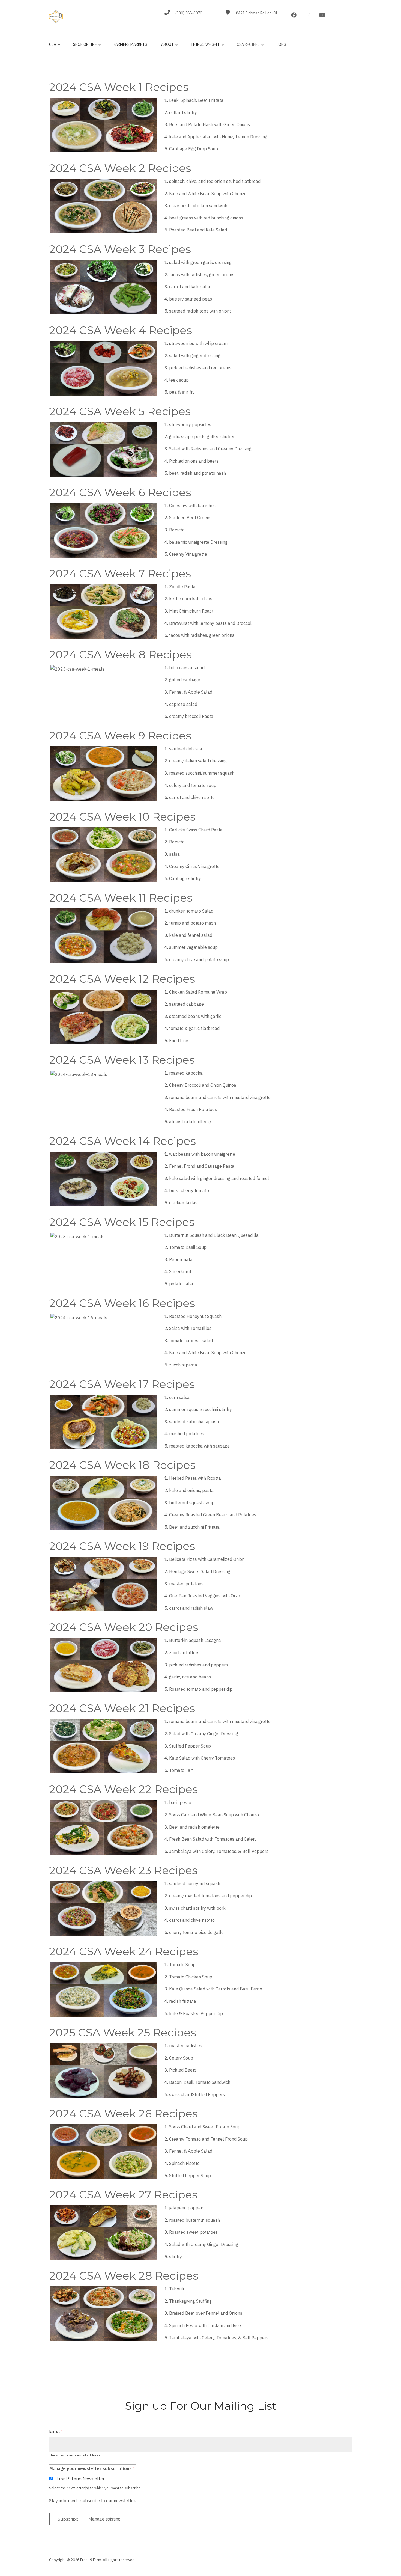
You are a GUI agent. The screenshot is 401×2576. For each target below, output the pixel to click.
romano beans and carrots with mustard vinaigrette (220, 1097)
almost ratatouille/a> (190, 1122)
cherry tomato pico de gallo (196, 1932)
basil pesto (180, 1802)
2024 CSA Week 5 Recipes (120, 411)
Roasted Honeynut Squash (195, 1316)
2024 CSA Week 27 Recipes (123, 2195)
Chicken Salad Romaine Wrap (198, 992)
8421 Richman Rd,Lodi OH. (258, 13)
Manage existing (104, 2519)
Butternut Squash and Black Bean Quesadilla (214, 1235)
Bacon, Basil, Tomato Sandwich (200, 2082)
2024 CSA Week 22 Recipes (123, 1789)
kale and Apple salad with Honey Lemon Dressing (218, 137)
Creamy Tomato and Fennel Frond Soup (208, 2139)
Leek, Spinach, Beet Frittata (196, 100)
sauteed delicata (186, 749)
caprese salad (183, 704)
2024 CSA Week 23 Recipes (123, 1870)
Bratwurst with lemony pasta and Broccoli (211, 623)
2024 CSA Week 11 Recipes (121, 898)
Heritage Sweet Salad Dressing (200, 1571)
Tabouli (176, 2289)
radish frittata (183, 2001)
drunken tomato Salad (191, 911)
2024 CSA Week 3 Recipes (120, 249)
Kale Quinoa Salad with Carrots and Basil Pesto (216, 1989)
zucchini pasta (183, 1365)
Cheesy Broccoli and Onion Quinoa (203, 1085)
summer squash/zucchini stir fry (200, 1409)
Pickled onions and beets (194, 461)
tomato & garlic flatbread (194, 1028)
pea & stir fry (182, 392)
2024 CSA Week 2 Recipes (120, 168)
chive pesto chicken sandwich (198, 206)
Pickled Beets (183, 2070)
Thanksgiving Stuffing (190, 2301)
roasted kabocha (186, 1073)
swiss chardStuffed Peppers (197, 2094)
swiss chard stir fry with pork (197, 1908)
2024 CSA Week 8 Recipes (120, 654)
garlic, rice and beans (190, 1677)
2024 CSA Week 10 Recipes (122, 817)
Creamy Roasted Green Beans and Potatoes (213, 1515)
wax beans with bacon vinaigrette (202, 1154)
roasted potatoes (186, 1584)
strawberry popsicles (190, 424)
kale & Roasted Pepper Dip (196, 2013)
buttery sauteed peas (191, 299)
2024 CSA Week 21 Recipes (122, 1708)
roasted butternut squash (194, 2220)
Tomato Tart (181, 1770)
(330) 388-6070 (189, 13)
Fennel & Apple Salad (191, 692)
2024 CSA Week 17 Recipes (122, 1384)
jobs (281, 44)
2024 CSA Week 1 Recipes (119, 87)
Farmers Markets (130, 44)
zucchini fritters (184, 1653)
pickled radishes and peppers (198, 1665)
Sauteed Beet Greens (190, 518)
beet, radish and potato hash (197, 473)
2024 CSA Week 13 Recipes (122, 1060)
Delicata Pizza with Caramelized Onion (207, 1559)
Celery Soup (181, 2058)
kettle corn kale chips (191, 599)
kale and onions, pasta (191, 1490)
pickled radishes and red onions (200, 368)
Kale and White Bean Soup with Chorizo (208, 194)
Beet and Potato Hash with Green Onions (210, 124)
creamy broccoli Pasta (191, 716)
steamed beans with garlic (195, 1016)
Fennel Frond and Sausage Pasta (202, 1166)
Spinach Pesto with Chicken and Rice (205, 2325)
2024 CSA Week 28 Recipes (124, 2276)
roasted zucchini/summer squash (202, 773)
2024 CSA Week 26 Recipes (123, 2113)
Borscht (177, 530)
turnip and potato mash (192, 923)
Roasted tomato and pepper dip (201, 1689)
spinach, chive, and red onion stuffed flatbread (215, 181)
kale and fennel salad (191, 935)
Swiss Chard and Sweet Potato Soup (205, 2127)
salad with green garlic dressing (200, 262)
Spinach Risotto (184, 2163)
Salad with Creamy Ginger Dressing (204, 1734)
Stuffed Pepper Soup (190, 1746)
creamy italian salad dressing (198, 761)
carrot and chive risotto (192, 797)
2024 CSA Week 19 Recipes (122, 1546)
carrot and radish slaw (191, 1608)
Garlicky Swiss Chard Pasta (196, 830)
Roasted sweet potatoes (193, 2232)
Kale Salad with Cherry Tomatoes (202, 1758)
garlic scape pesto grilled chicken (202, 436)
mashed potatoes (187, 1434)
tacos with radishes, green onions (202, 275)
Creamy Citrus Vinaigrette (194, 866)
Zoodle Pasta (182, 587)
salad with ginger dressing (195, 356)
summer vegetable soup (193, 947)
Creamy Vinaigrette (188, 554)
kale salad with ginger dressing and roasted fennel (219, 1178)
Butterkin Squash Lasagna (195, 1640)
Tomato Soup (182, 1965)
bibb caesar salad (187, 668)
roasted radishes (186, 2046)
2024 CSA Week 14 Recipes (122, 1141)
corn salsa (179, 1397)
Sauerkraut (180, 1271)
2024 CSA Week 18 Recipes (122, 1465)
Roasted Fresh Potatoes (193, 1109)
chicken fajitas (183, 1203)
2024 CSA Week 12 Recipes (122, 979)
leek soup (179, 380)
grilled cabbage (185, 680)
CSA (53, 47)
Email (54, 2431)
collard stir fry (183, 112)
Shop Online (84, 47)
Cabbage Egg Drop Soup (194, 149)
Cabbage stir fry (185, 878)
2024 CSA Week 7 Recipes (120, 573)
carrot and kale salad (190, 287)
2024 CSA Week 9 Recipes (120, 736)
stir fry (176, 2257)
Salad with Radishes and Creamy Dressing (210, 449)
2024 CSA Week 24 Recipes (124, 1951)
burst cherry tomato (189, 1190)
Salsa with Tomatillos (190, 1328)
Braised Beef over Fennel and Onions (206, 2313)
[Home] (56, 16)
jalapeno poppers (187, 2208)
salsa (174, 854)
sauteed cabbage (186, 1004)
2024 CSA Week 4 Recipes (121, 330)
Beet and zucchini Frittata (194, 1527)
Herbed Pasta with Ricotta (195, 1478)
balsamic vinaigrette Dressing (198, 542)
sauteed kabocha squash (194, 1422)
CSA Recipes (247, 47)
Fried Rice (179, 1041)
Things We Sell (204, 47)
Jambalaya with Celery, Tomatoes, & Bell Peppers (219, 1851)
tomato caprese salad (191, 1341)
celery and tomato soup (193, 785)
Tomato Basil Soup (188, 1247)
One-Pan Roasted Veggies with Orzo (205, 1596)
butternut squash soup (192, 1503)
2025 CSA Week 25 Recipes (123, 2032)
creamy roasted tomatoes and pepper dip (210, 1896)
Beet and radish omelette (194, 1827)
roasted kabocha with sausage (199, 1446)
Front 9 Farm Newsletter (80, 2479)
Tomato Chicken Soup (191, 1977)
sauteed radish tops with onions (200, 311)
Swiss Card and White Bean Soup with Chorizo (214, 1815)
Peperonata (181, 1259)
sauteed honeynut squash (195, 1883)
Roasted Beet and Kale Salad (198, 230)
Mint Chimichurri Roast (191, 611)
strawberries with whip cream (198, 343)
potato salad (182, 1284)
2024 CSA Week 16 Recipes (122, 1303)
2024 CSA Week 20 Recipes (124, 1627)
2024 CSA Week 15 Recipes (122, 1222)
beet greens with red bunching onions (206, 218)
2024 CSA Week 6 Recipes (120, 492)
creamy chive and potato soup (199, 959)
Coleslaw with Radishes (192, 506)
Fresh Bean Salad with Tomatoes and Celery (213, 1839)
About (166, 47)
